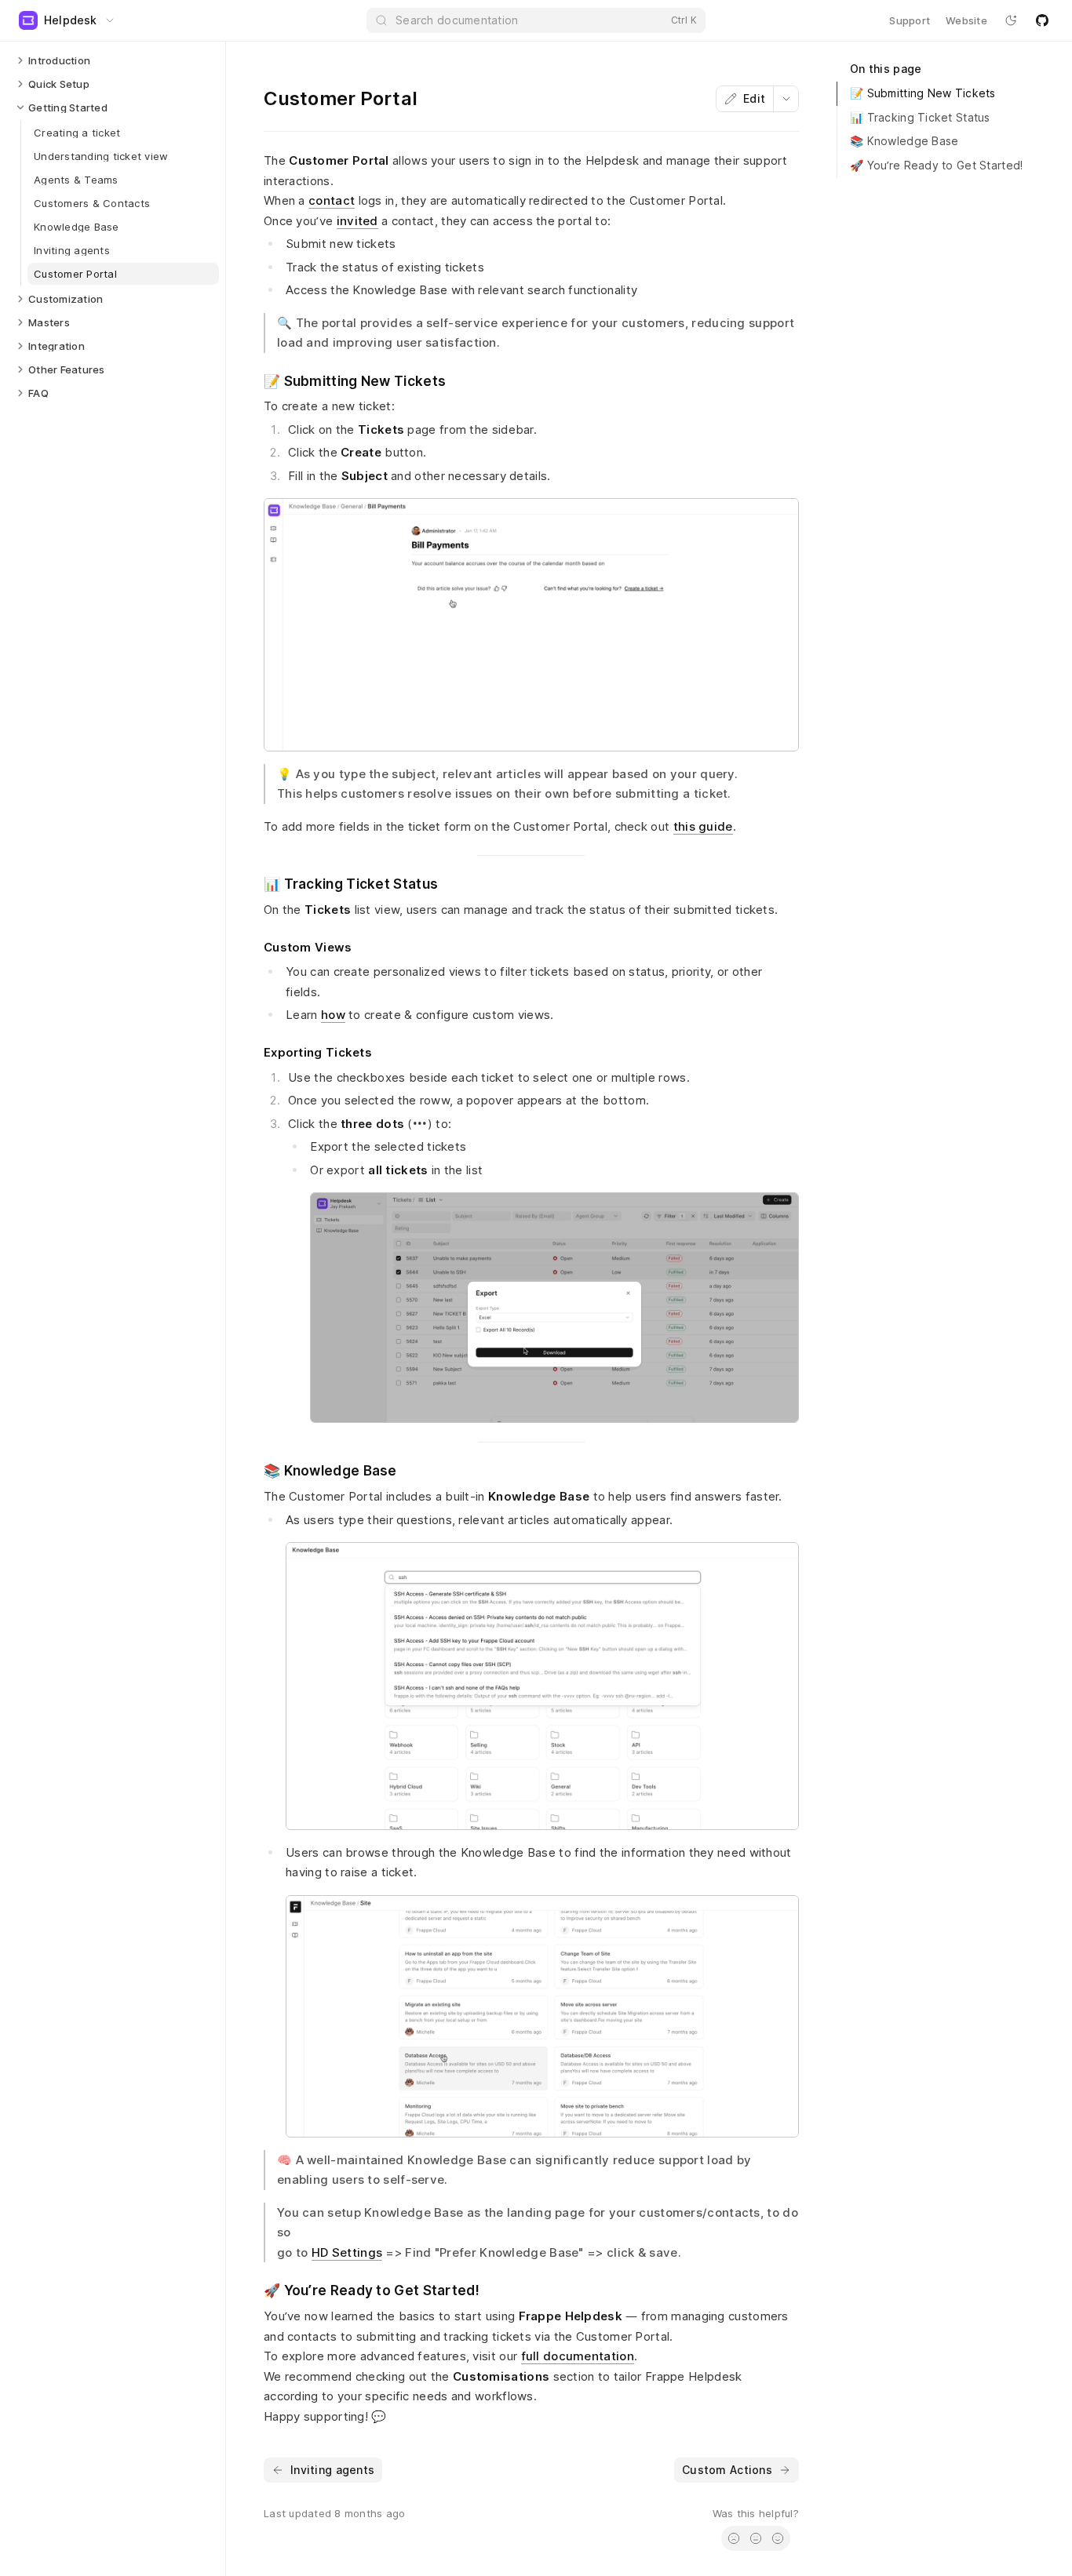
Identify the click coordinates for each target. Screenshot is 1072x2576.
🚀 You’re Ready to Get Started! (936, 165)
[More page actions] (786, 99)
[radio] (734, 2538)
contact (332, 200)
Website (966, 20)
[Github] (1042, 20)
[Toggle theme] (1011, 20)
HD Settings (347, 2252)
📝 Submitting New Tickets (923, 93)
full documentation (578, 2356)
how (333, 1015)
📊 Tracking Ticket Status (920, 117)
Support (910, 20)
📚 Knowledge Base (904, 141)
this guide (703, 826)
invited (357, 221)
